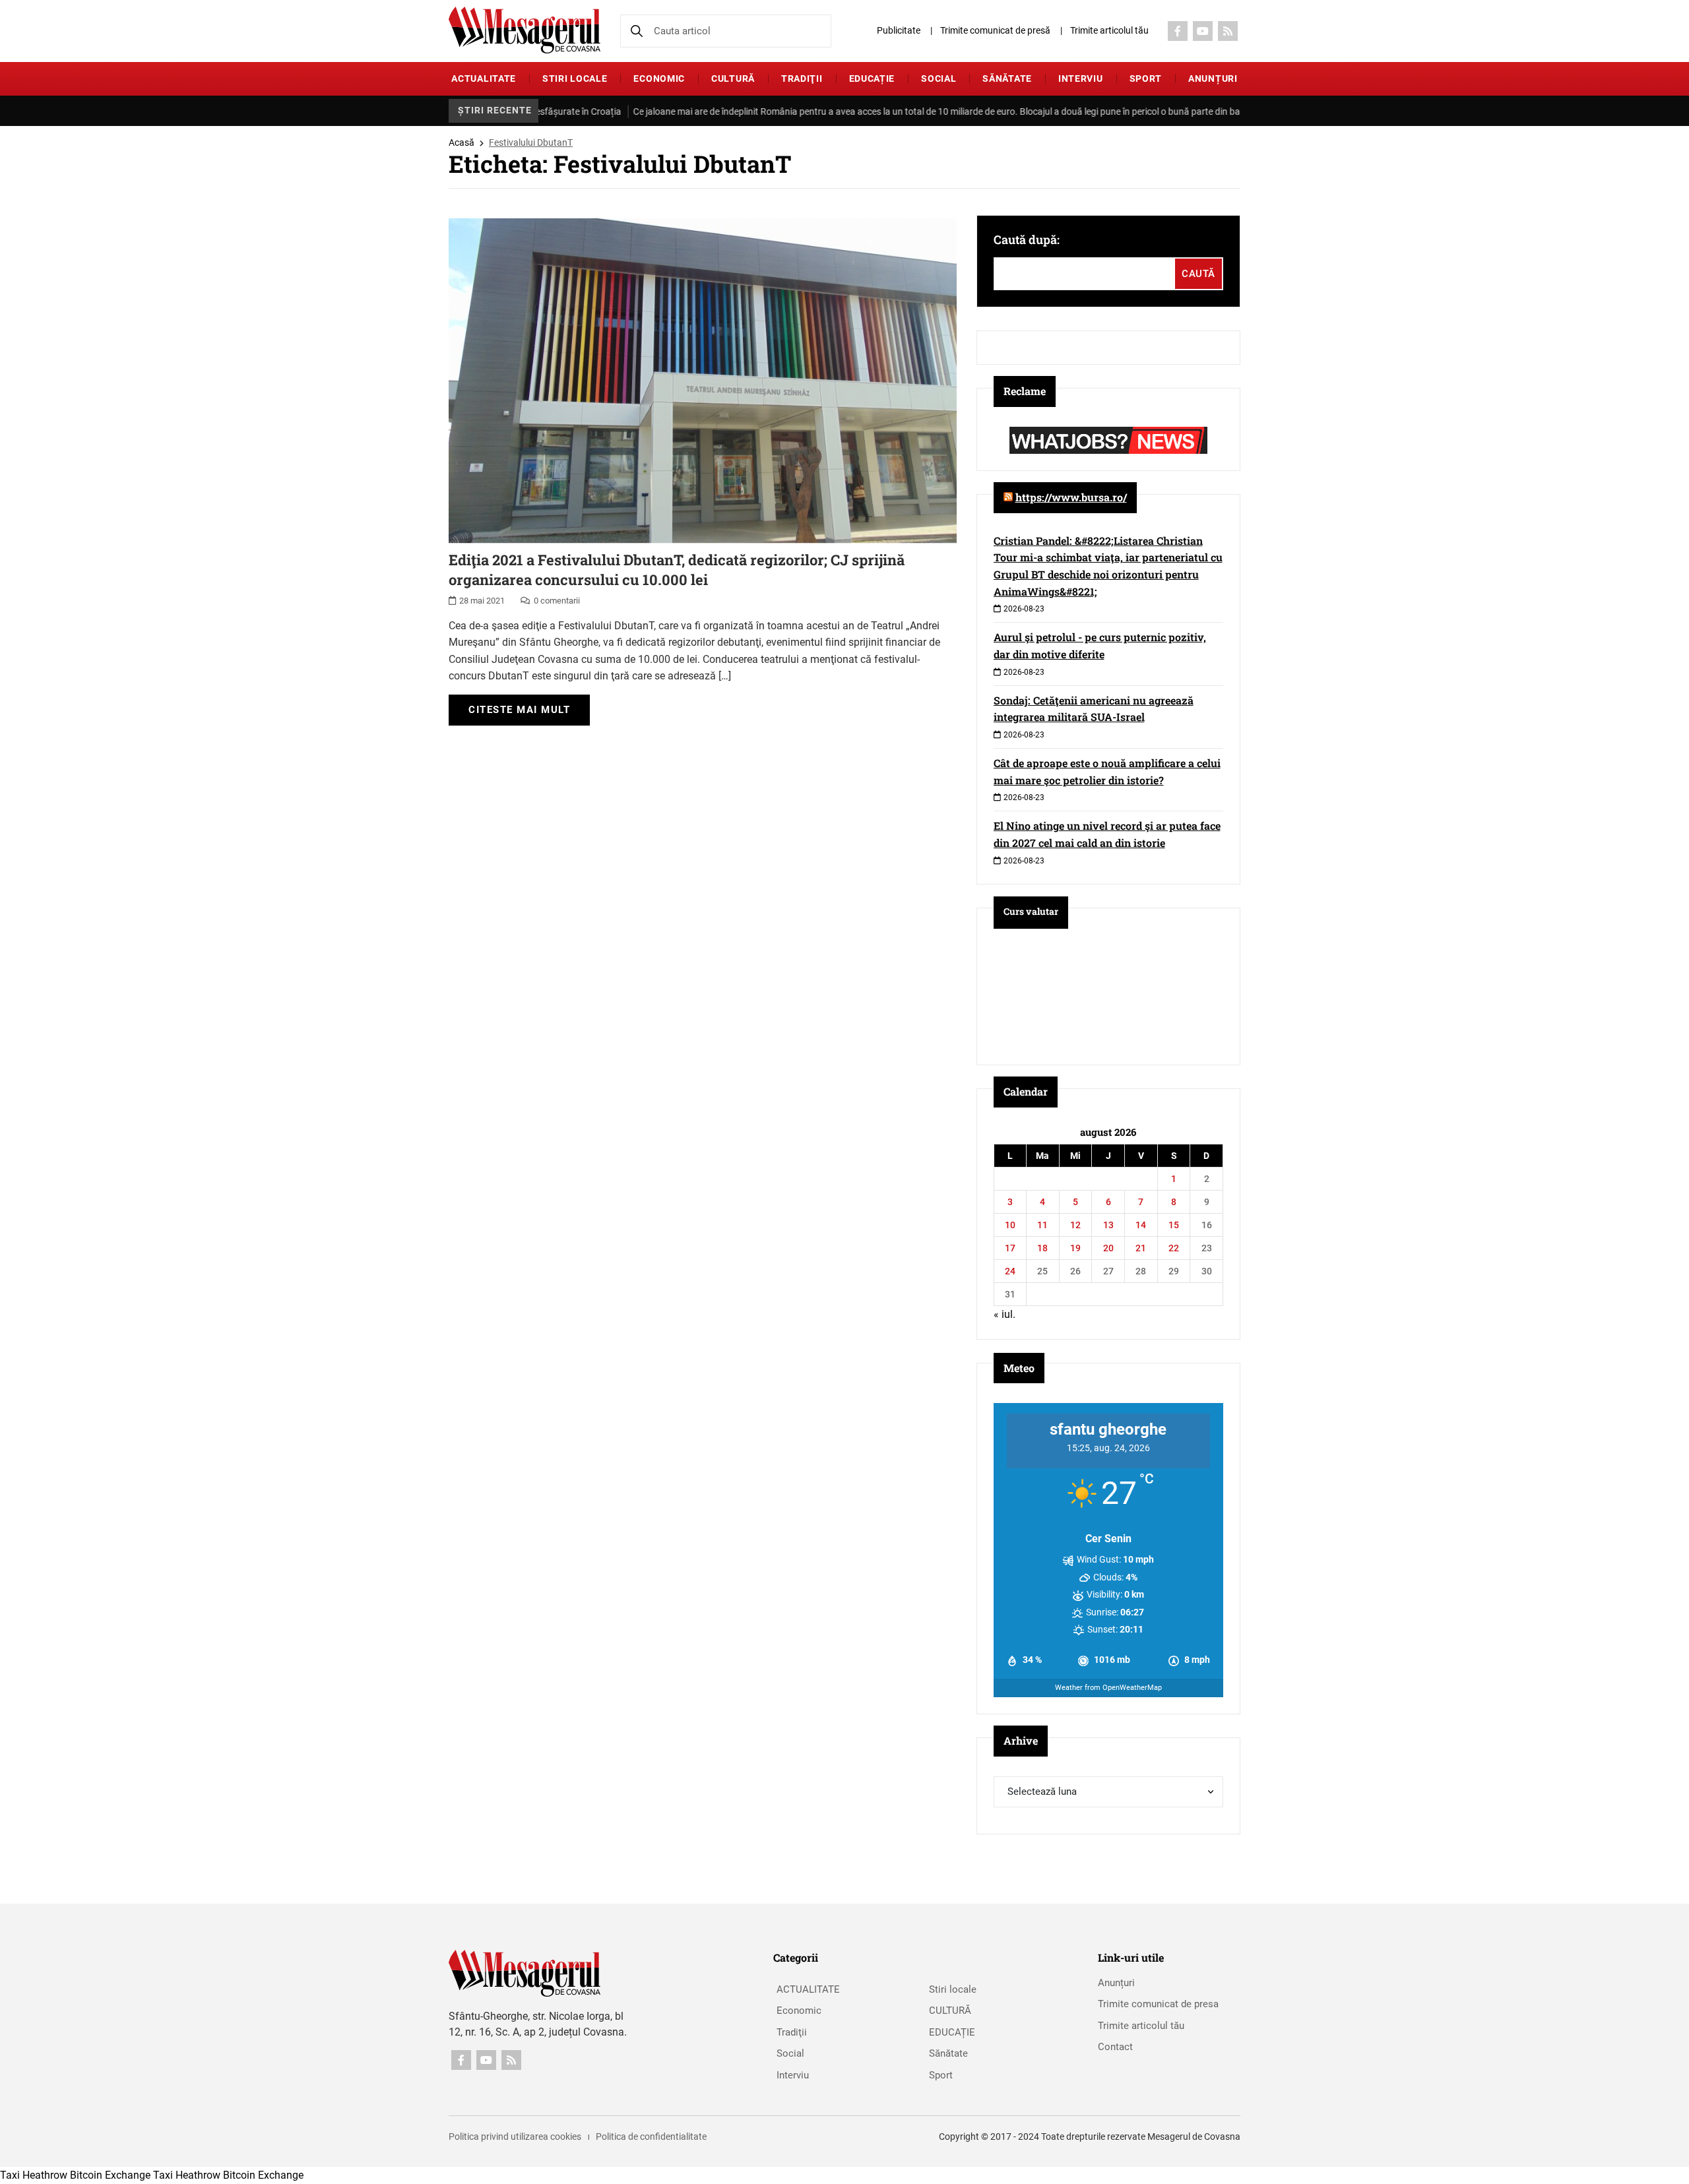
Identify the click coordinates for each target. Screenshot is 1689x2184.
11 (1042, 1225)
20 (1108, 1248)
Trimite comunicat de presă (995, 30)
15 (1174, 1225)
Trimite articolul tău (1109, 30)
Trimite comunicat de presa (1158, 2004)
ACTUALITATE (484, 78)
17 (1010, 1248)
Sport (1146, 78)
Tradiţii (802, 78)
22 (1174, 1248)
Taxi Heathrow (34, 2175)
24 (1010, 1271)
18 (1042, 1248)
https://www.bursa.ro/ (1071, 497)
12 (1075, 1225)
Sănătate (1007, 78)
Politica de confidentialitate (651, 2137)
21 (1141, 1248)
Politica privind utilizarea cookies (515, 2137)
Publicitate (899, 30)
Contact (1115, 2047)
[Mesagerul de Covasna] (525, 30)
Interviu (1081, 78)
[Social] (1178, 31)
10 (1010, 1225)
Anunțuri (1213, 78)
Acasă (462, 142)
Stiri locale (575, 78)
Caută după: (1027, 239)
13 (1108, 1225)
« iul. (1004, 1314)
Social (939, 78)
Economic (659, 78)
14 (1141, 1225)
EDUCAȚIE (872, 78)
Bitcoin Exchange (110, 2175)
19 (1075, 1248)
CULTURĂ (733, 78)
